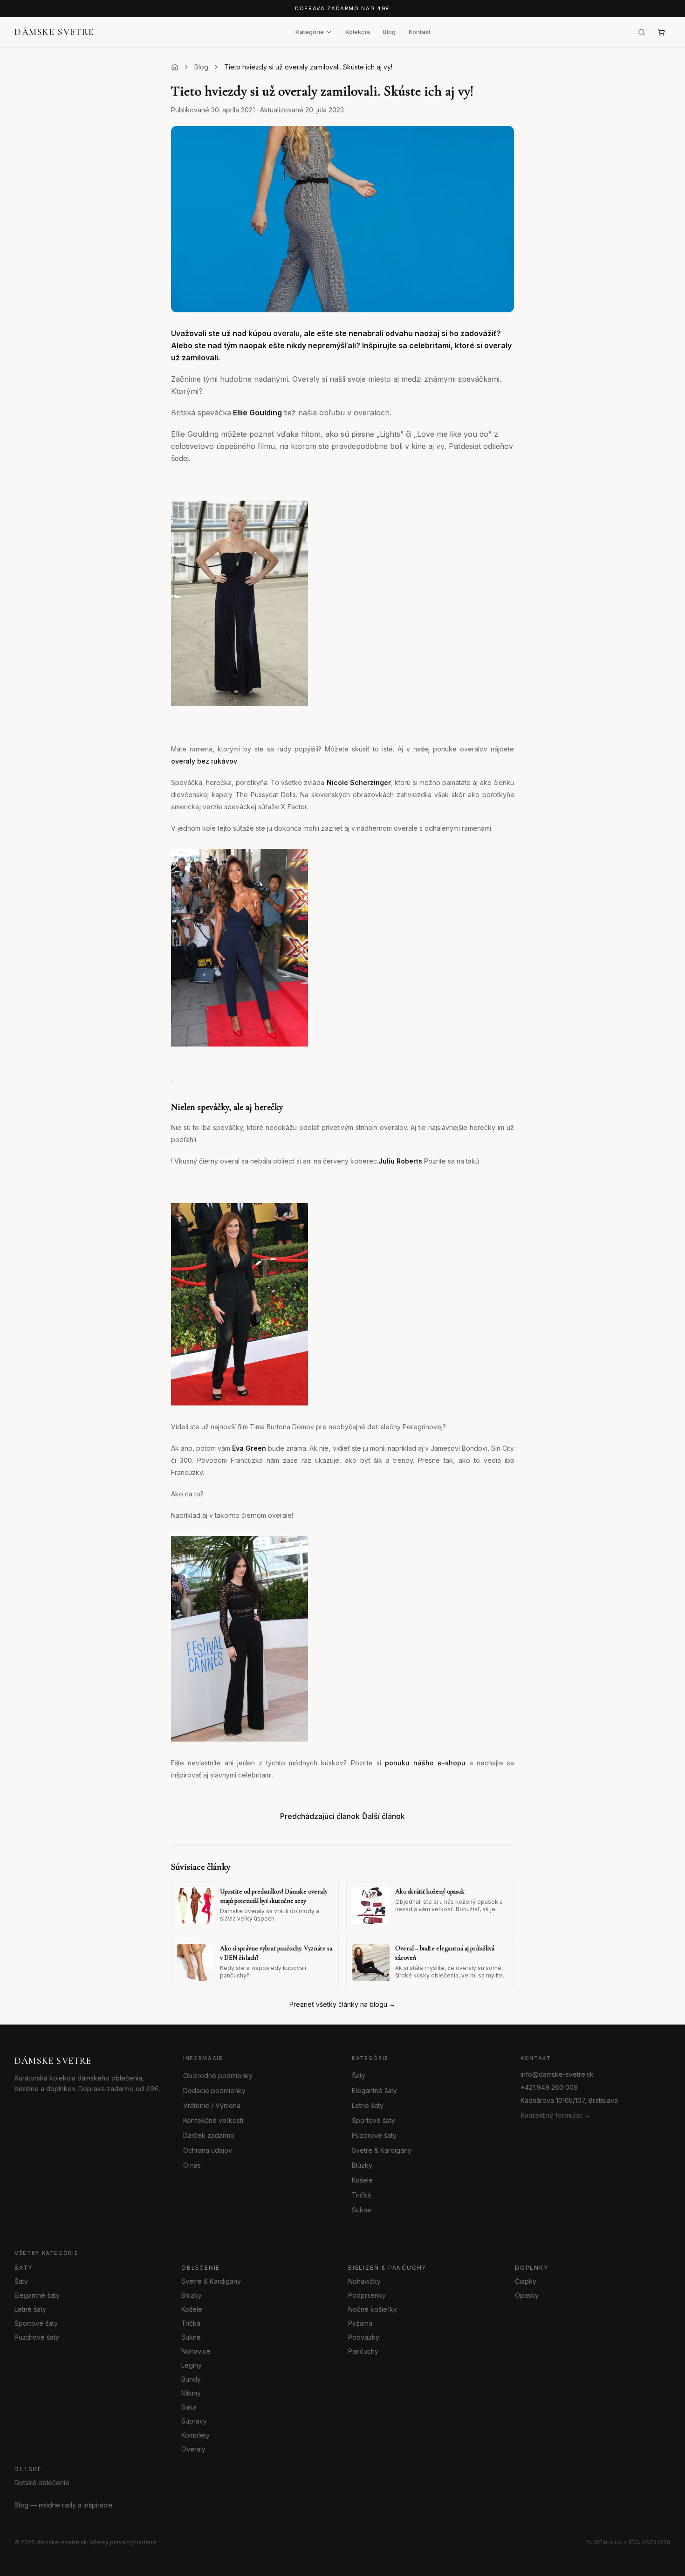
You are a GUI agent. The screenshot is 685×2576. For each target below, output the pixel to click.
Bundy (191, 2379)
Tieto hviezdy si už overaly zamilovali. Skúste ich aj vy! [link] (308, 67)
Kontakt (420, 32)
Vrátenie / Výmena (212, 2105)
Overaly (193, 2449)
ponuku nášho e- (415, 1763)
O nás (192, 2165)
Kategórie (310, 32)
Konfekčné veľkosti (213, 2120)
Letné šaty (368, 2105)
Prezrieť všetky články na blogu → (342, 2004)
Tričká (361, 2195)
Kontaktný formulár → (556, 2115)
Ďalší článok (384, 1816)
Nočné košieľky (373, 2309)
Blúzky (362, 2165)
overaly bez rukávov (204, 761)
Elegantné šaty (374, 2090)
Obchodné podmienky (218, 2076)
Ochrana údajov (208, 2150)
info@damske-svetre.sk (557, 2074)
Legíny (192, 2365)
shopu (457, 1763)
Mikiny (191, 2393)
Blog (389, 32)
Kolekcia (358, 32)
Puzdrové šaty (374, 2135)
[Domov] (175, 67)
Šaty (359, 2076)
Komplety (195, 2435)
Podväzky (364, 2337)
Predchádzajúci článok (320, 1816)
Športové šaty (373, 2120)
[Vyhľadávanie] (642, 32)
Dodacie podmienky (214, 2090)
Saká (189, 2407)
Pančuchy (363, 2351)
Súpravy (194, 2421)
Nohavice (196, 2351)
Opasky (527, 2295)
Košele (362, 2180)
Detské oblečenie (42, 2483)
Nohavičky (364, 2281)
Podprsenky (367, 2295)
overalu (286, 333)
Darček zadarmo (209, 2135)
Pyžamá (360, 2323)
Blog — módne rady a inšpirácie (64, 2505)
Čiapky (526, 2281)
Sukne (362, 2210)
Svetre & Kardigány (382, 2150)
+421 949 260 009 (549, 2087)
